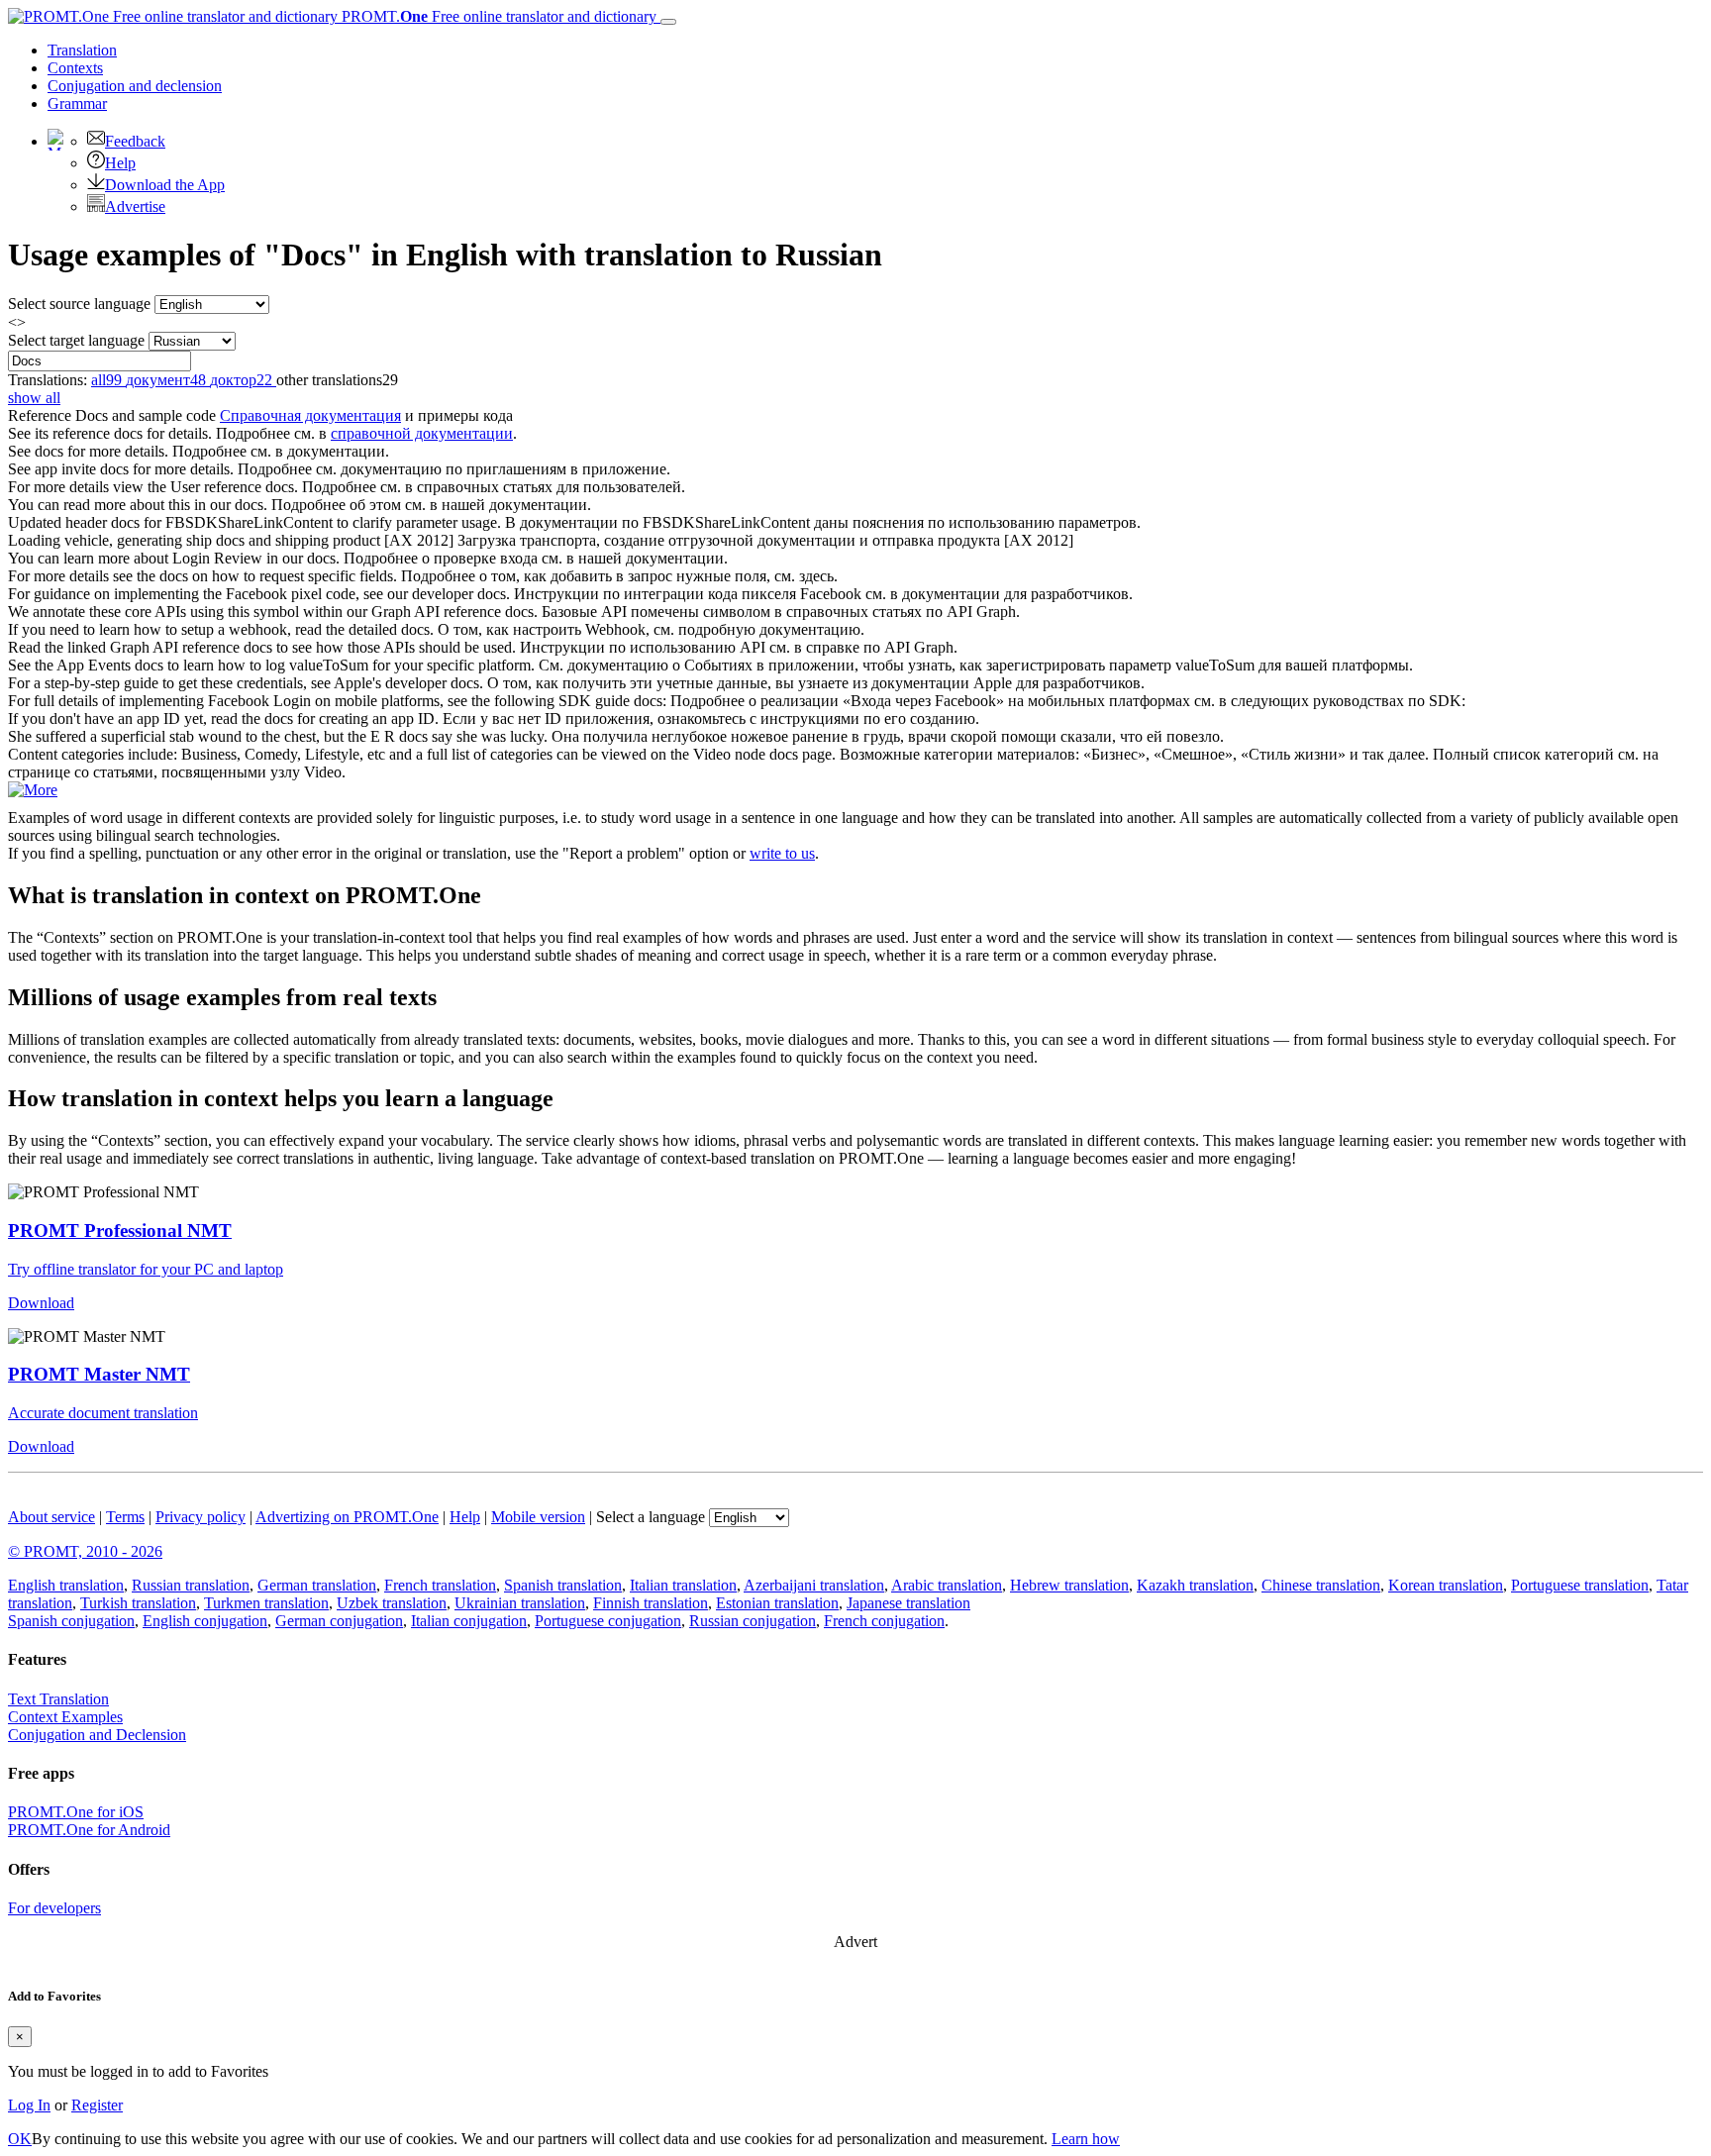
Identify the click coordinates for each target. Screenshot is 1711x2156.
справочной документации (422, 433)
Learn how (1086, 2139)
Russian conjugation (753, 1621)
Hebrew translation (1069, 1585)
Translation (82, 50)
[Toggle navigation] (668, 22)
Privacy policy (201, 1517)
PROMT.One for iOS (76, 1812)
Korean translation (1446, 1585)
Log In (29, 2105)
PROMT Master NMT (99, 1374)
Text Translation (58, 1699)
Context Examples (65, 1717)
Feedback (135, 141)
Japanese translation (908, 1603)
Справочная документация (310, 415)
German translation (317, 1585)
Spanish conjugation (71, 1621)
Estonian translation (777, 1603)
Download (41, 1303)
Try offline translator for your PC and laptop (146, 1269)
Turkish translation (138, 1603)
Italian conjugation (469, 1621)
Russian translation (191, 1585)
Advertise (135, 206)
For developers (54, 1908)
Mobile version (538, 1517)
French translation (440, 1585)
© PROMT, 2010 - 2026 (85, 1551)
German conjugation (339, 1621)
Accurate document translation (103, 1413)
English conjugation (205, 1621)
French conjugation (884, 1621)
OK (20, 2139)
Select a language (651, 1517)
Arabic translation (947, 1585)
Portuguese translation (1580, 1585)
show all (34, 398)
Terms (125, 1517)
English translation (66, 1585)
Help (120, 163)
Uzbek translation (392, 1603)
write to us (782, 853)
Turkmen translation (266, 1603)
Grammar (77, 103)
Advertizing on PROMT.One (347, 1517)
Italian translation (683, 1585)
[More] (33, 790)
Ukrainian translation (520, 1603)
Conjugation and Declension (97, 1735)
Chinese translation (1321, 1585)
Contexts (75, 68)
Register (97, 2105)
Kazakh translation (1195, 1585)
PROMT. (497, 16)
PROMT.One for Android (89, 1830)
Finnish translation (651, 1603)
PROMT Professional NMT (120, 1231)
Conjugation (135, 86)
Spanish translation (563, 1585)
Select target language (76, 340)
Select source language (79, 304)
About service (51, 1517)
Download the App (165, 185)
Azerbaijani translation (814, 1585)
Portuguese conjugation (608, 1621)
